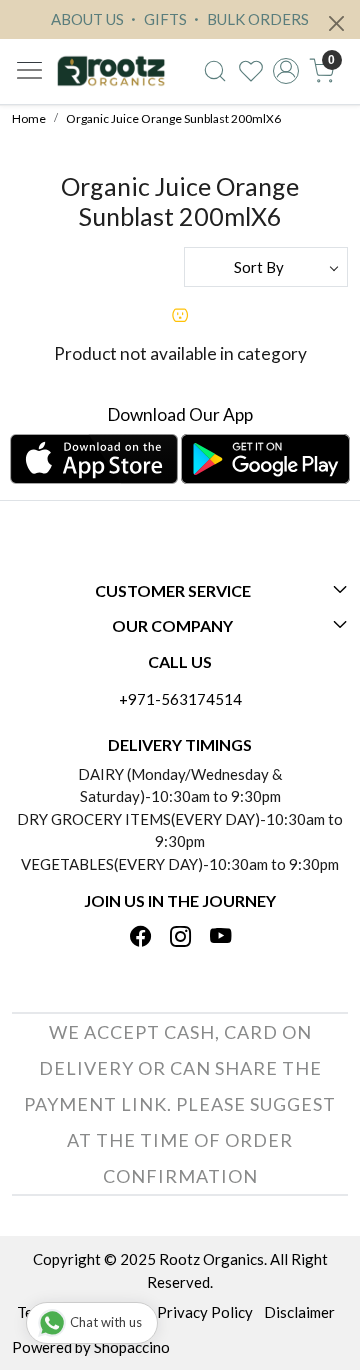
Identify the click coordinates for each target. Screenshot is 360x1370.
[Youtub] (220, 937)
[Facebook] (140, 937)
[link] (215, 71)
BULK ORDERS (256, 19)
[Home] (111, 71)
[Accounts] (286, 71)
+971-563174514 (180, 699)
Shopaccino (132, 1347)
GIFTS (164, 19)
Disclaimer (299, 1312)
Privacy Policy (205, 1312)
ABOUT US (87, 19)
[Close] (336, 23)
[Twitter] (180, 937)
